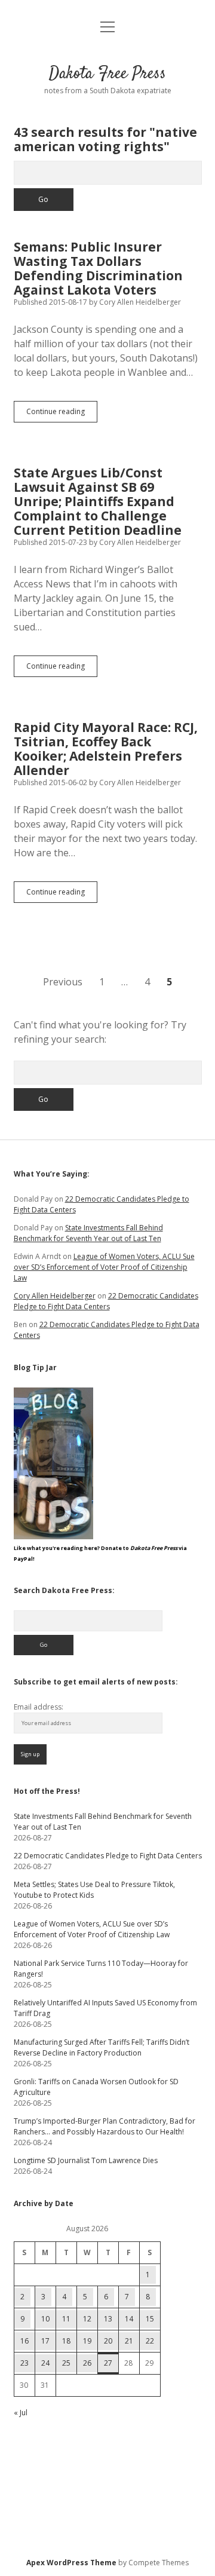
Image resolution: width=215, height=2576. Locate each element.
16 (24, 2341)
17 (45, 2341)
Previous (63, 982)
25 (66, 2363)
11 (66, 2319)
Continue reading (62, 414)
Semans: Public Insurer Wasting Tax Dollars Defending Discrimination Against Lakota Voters (98, 268)
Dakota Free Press (107, 74)
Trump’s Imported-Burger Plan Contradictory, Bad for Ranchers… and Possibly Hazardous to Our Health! (105, 2126)
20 (108, 2341)
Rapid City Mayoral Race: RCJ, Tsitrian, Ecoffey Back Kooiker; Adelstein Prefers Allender (106, 749)
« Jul (21, 2413)
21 (129, 2341)
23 (24, 2363)
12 (87, 2319)
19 (87, 2341)
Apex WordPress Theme (71, 2563)
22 (150, 2341)
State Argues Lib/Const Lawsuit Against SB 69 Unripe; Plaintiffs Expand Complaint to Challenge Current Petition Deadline (98, 501)
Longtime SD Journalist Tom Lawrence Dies (86, 2160)
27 (108, 2363)
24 (45, 2363)
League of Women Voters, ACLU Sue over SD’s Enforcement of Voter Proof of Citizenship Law (104, 1267)
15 (150, 2319)
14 (129, 2319)
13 (108, 2319)
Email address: (39, 1707)
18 (66, 2341)
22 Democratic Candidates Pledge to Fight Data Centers (106, 1301)
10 (45, 2319)
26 (87, 2363)
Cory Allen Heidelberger (55, 1296)
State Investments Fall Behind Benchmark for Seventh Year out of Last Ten (88, 1233)
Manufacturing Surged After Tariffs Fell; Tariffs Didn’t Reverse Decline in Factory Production (102, 2047)
